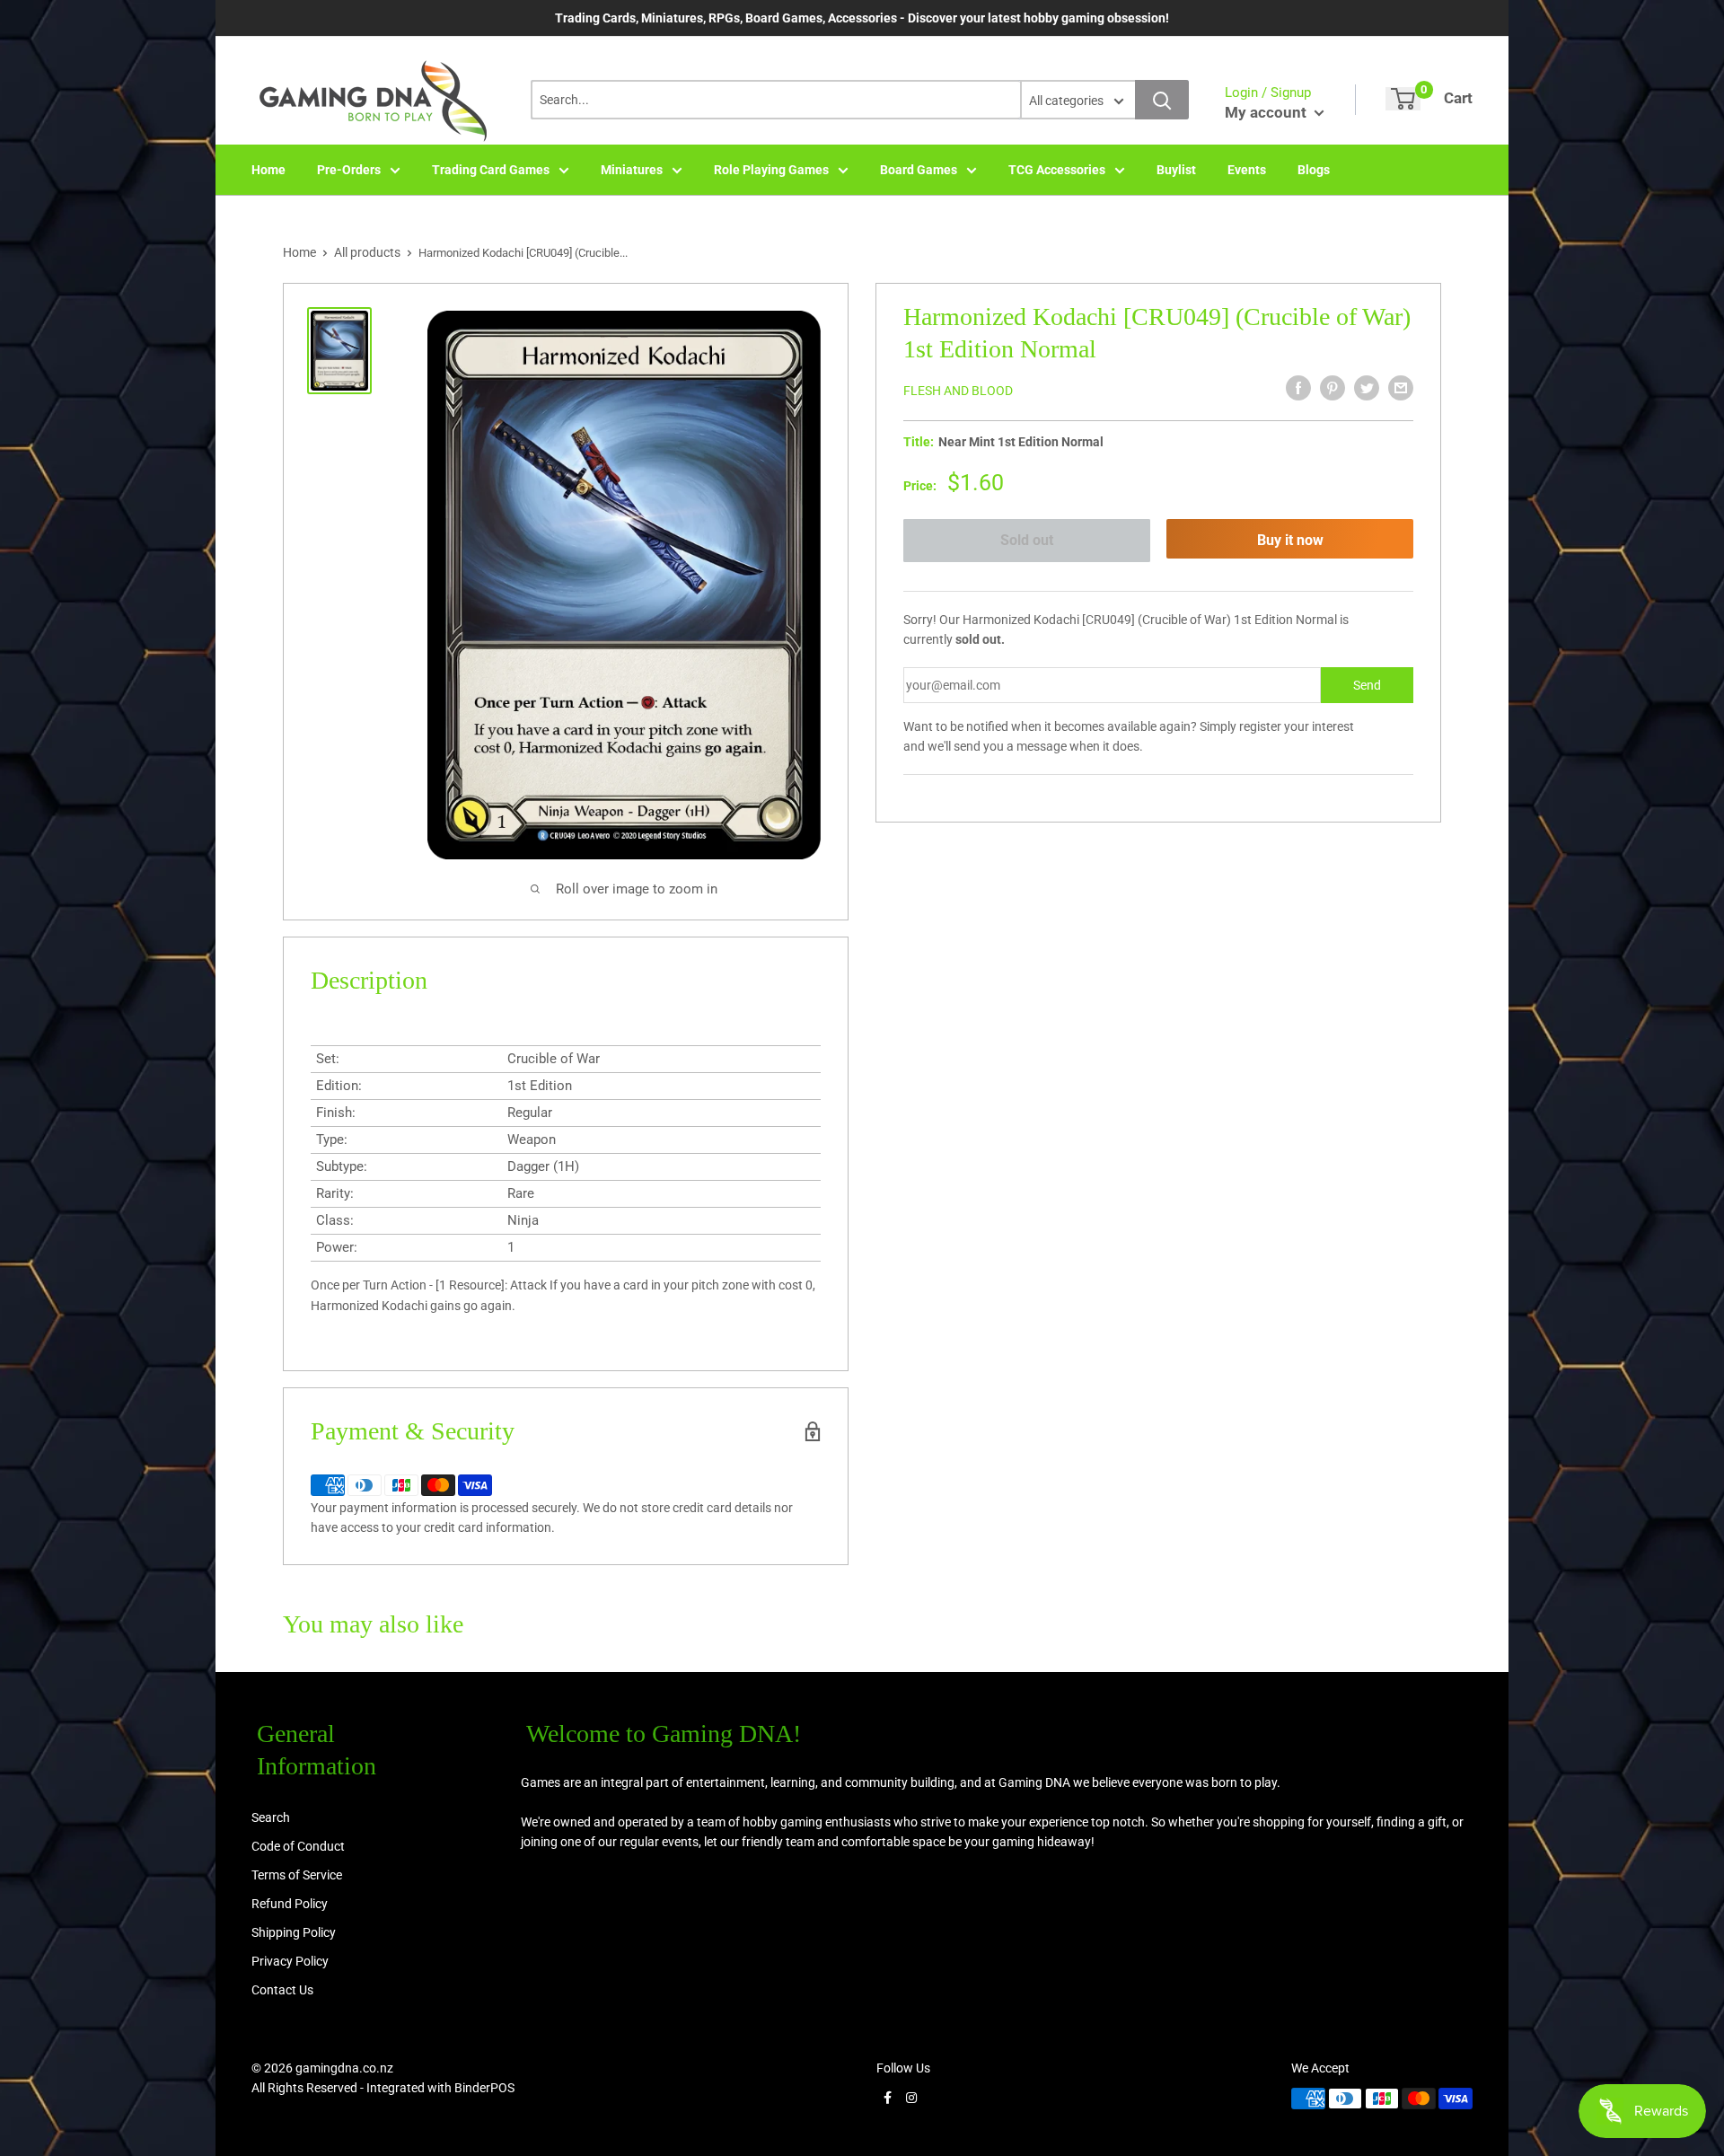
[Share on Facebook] (1298, 388)
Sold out (1027, 540)
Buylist (1176, 170)
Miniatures (632, 170)
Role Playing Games (771, 170)
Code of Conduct (298, 1846)
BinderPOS (484, 2088)
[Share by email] (1401, 388)
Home (268, 170)
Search (271, 1817)
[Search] (1162, 100)
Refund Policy (290, 1904)
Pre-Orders (349, 170)
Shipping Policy (294, 1932)
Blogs (1314, 170)
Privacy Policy (290, 1961)
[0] (1403, 99)
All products (367, 252)
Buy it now (1290, 540)
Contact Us (282, 1990)
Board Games (919, 170)
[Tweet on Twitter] (1367, 388)
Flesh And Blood (958, 391)
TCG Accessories (1057, 170)
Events (1247, 170)
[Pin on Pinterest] (1333, 388)
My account (1267, 112)
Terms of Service (297, 1875)
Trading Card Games (491, 170)
